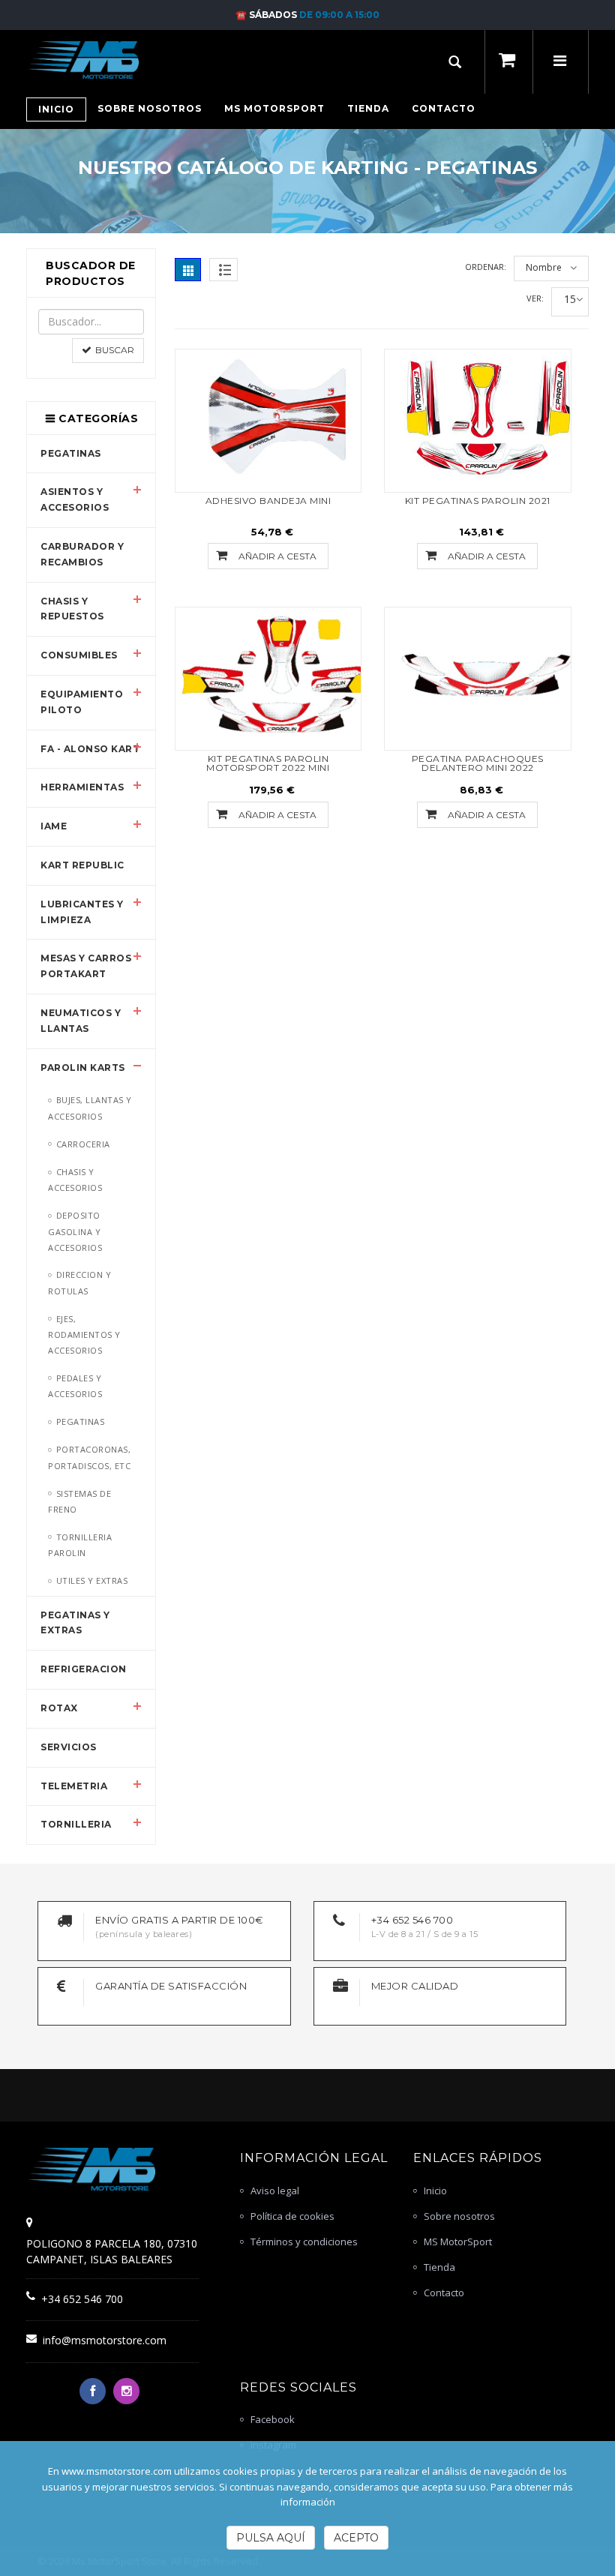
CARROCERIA (83, 1144)
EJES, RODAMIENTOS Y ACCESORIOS (84, 1334)
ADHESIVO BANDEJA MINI (268, 501)
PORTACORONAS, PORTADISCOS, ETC (89, 1457)
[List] (223, 270)
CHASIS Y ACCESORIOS (75, 1180)
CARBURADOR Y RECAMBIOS (82, 554)
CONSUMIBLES (79, 655)
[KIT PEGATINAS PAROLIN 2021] (478, 418)
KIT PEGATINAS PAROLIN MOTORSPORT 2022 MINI (268, 763)
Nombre (544, 267)
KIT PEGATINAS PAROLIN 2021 (478, 501)
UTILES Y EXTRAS (92, 1580)
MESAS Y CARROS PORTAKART (86, 966)
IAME (54, 826)
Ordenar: (486, 267)
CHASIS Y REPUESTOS (72, 609)
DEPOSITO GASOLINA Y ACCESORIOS (75, 1231)
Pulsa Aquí (271, 2538)
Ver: (535, 298)
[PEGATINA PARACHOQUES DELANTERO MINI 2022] (478, 676)
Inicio (435, 2191)
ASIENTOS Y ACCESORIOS (75, 499)
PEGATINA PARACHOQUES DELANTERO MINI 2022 (478, 763)
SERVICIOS (69, 1747)
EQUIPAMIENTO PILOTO (82, 702)
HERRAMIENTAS (82, 787)
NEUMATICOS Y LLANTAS (81, 1021)
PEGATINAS (71, 453)
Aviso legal (275, 2191)
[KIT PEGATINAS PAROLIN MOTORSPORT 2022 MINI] (268, 676)
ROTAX (59, 1708)
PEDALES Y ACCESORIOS (75, 1386)
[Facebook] (93, 2391)
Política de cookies (292, 2216)
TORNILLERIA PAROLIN (80, 1545)
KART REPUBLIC (82, 865)
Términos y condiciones (304, 2242)
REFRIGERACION (84, 1669)
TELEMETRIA (74, 1786)
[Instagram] (126, 2391)
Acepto (356, 2538)
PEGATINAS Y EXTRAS (75, 1623)
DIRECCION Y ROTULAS (79, 1282)
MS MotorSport (458, 2242)
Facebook (273, 2419)
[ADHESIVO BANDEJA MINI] (268, 418)
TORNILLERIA (76, 1824)
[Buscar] (455, 62)
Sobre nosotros (459, 2216)
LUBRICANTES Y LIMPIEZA (82, 912)
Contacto (444, 2293)
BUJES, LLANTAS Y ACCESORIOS (90, 1108)
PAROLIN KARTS (83, 1068)
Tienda (439, 2267)
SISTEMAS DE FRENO (79, 1501)
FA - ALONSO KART (90, 749)
